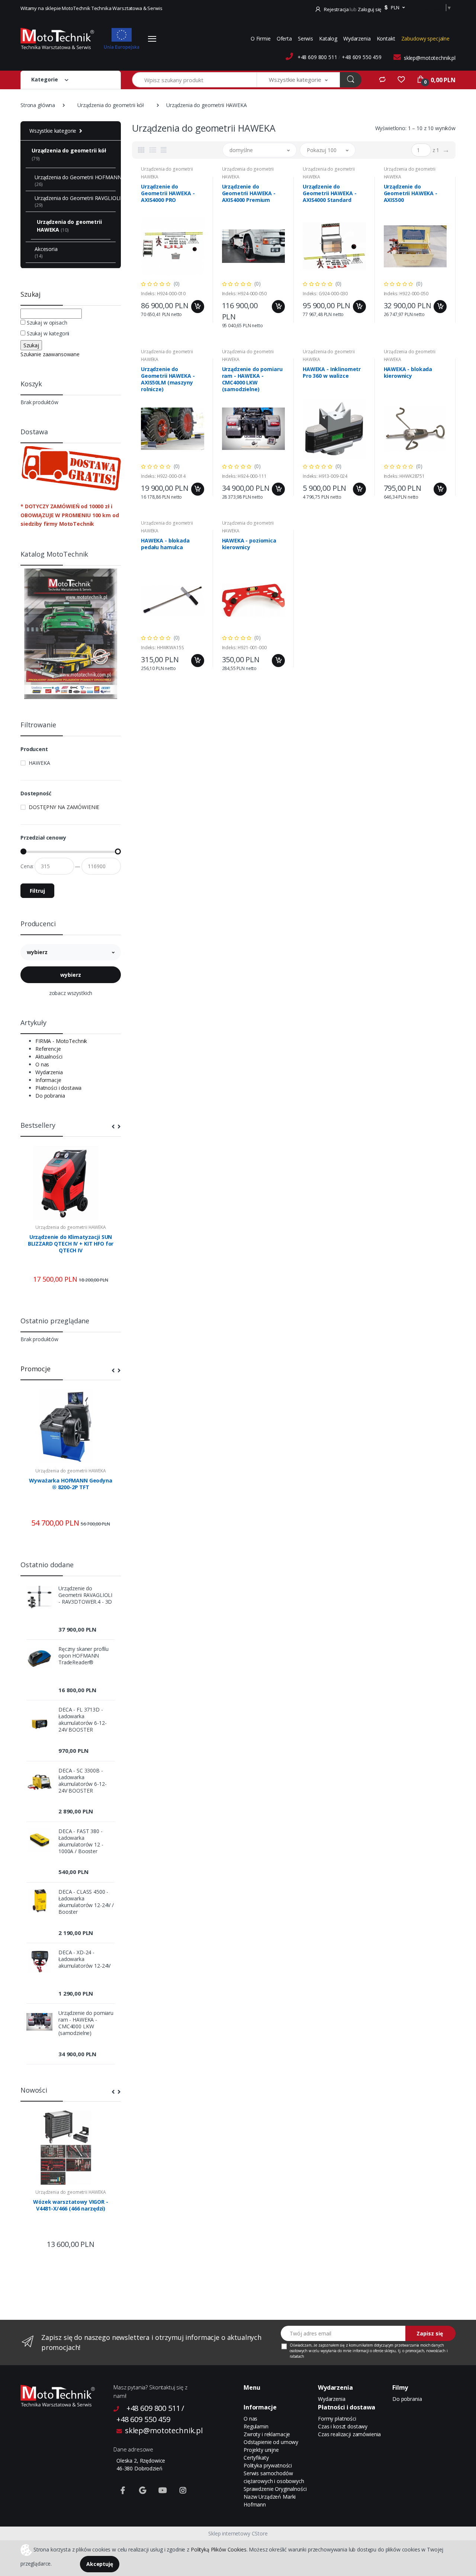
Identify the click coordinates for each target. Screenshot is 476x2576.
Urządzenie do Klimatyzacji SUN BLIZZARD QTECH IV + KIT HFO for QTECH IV (71, 1244)
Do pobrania (50, 1096)
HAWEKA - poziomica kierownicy (249, 544)
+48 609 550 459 (362, 57)
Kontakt (386, 38)
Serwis (305, 38)
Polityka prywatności (268, 2465)
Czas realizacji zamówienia (349, 2434)
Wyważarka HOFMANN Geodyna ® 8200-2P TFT (70, 1484)
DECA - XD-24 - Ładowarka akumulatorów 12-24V (84, 1959)
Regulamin (256, 2426)
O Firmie (261, 38)
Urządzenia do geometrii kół (111, 105)
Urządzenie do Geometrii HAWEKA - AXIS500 (411, 193)
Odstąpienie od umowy (271, 2442)
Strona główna (38, 105)
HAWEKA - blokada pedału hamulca (165, 544)
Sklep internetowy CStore (238, 2533)
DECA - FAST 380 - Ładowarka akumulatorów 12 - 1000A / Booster (81, 1841)
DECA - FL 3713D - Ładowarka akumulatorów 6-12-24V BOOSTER (82, 1720)
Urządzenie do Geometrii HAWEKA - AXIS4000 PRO (168, 193)
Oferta (284, 38)
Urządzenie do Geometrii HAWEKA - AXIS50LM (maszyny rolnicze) (168, 379)
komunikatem (361, 2345)
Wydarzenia (357, 38)
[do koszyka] (198, 307)
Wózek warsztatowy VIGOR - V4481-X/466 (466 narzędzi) (70, 2205)
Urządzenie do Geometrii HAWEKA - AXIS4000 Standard (329, 193)
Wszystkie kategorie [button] (53, 131)
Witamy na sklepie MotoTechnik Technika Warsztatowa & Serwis (91, 8)
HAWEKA (39, 763)
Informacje (48, 1080)
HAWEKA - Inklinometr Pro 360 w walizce (332, 373)
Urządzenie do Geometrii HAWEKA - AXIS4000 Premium (249, 193)
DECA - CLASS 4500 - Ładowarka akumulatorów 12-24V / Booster (86, 1902)
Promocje (36, 1369)
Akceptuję (100, 2564)
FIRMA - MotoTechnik (61, 1041)
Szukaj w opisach (47, 323)
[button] (394, 8)
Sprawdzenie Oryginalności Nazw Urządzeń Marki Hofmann (275, 2497)
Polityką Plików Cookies (219, 2549)
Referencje (48, 1049)
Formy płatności (337, 2419)
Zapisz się (430, 2333)
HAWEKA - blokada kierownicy (408, 373)
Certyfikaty (256, 2458)
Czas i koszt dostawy (343, 2426)
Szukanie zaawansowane (50, 354)
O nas (42, 1064)
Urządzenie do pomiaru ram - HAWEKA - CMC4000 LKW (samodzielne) (86, 2023)
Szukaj (30, 294)
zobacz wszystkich (71, 993)
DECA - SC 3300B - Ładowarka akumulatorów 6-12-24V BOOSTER (82, 1781)
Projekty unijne (261, 2450)
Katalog (328, 38)
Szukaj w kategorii (48, 333)
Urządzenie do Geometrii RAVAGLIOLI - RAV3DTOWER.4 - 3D (85, 1595)
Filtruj (37, 891)
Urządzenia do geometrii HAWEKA (71, 1227)
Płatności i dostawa (58, 1088)
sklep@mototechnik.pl (430, 58)
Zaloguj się (369, 9)
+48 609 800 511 (317, 57)
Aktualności (49, 1057)
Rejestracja (336, 9)
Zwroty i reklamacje (267, 2434)
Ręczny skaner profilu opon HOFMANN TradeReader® (83, 1656)
